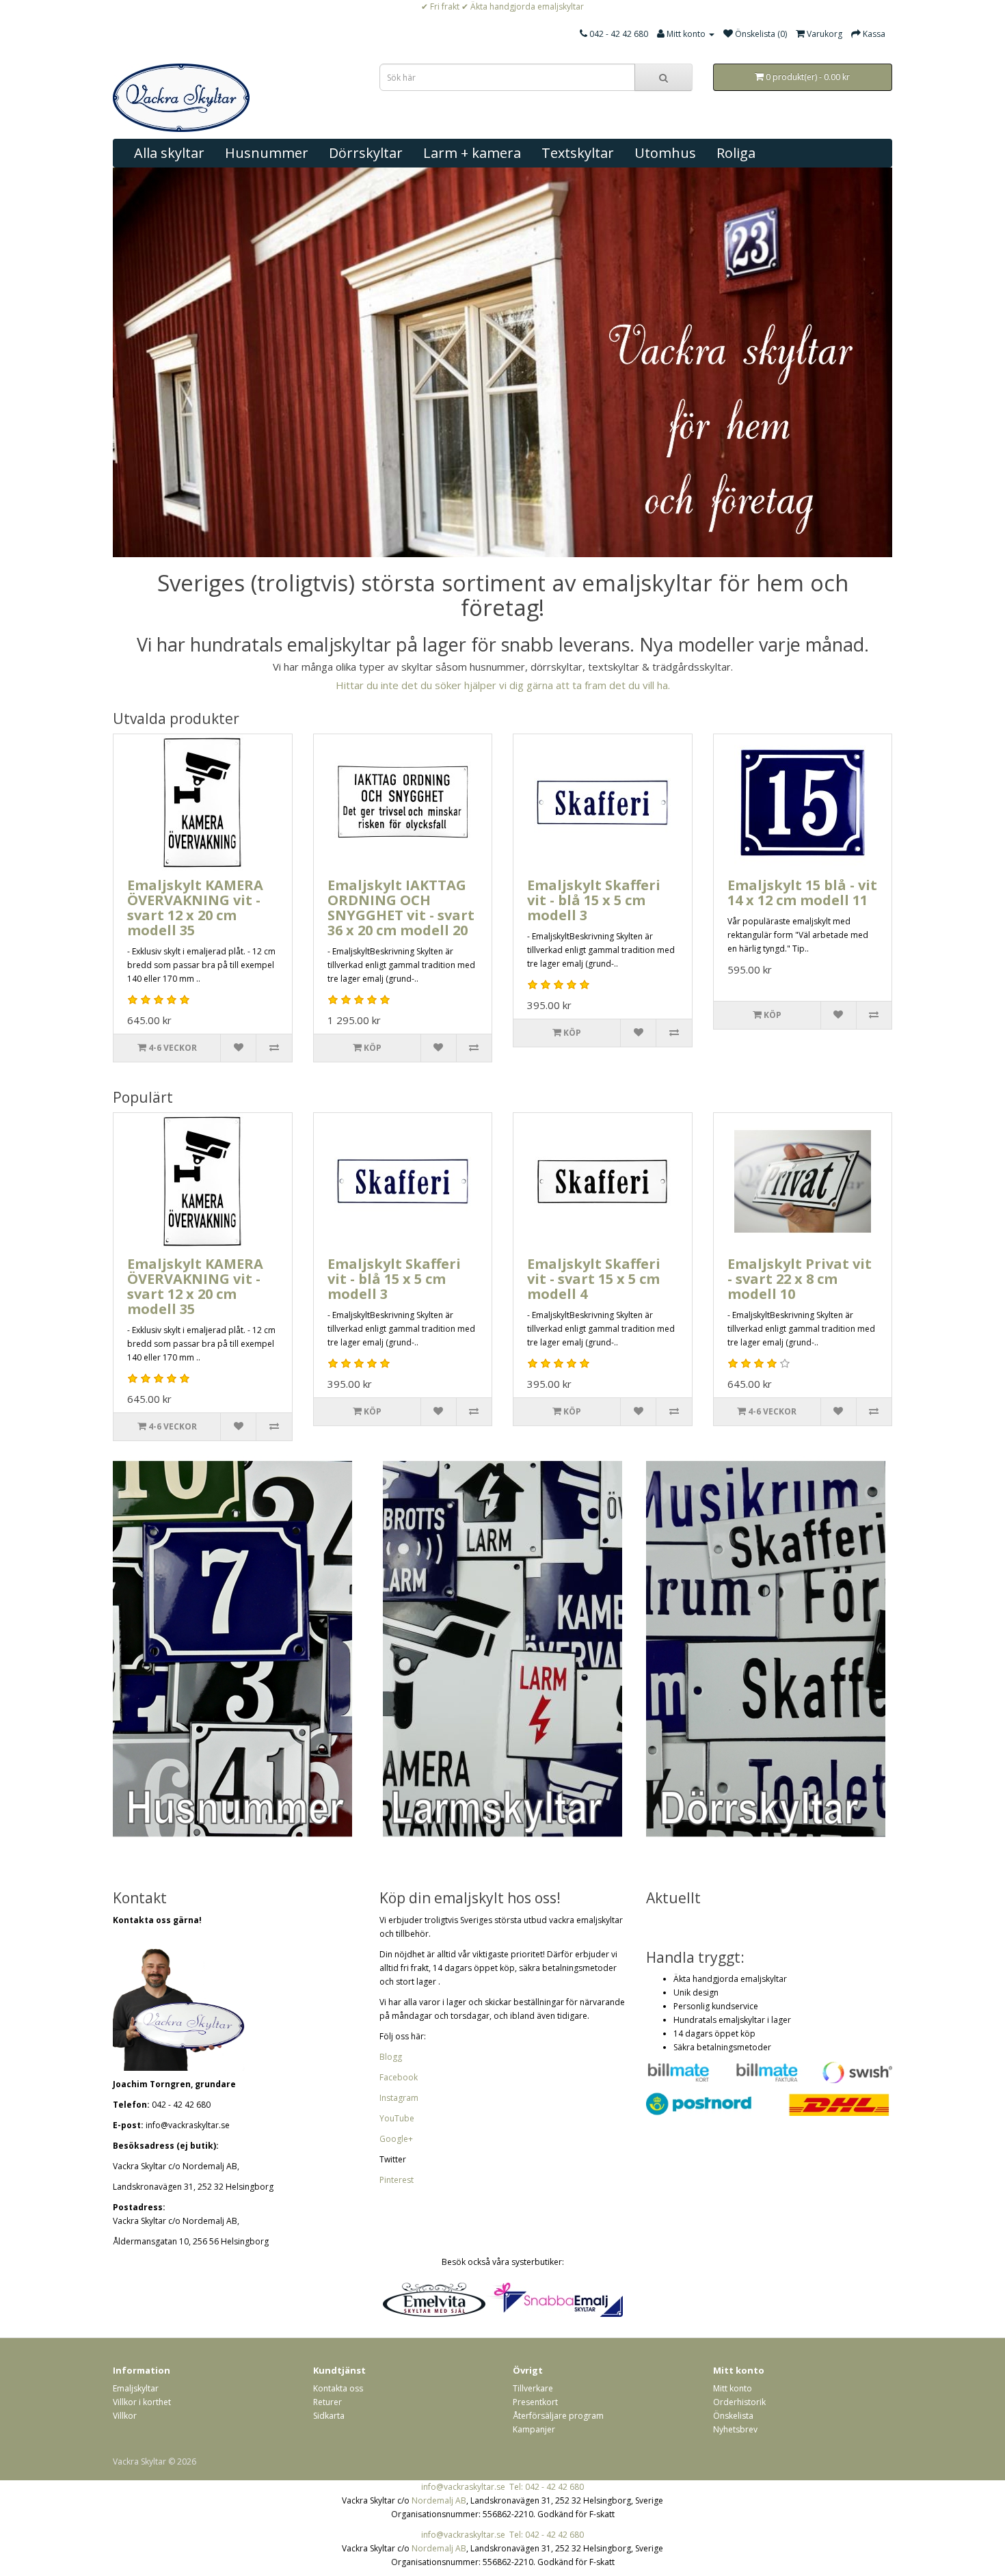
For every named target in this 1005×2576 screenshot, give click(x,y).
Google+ (396, 2139)
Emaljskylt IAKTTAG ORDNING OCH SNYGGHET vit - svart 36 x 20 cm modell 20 (401, 908)
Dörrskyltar (366, 153)
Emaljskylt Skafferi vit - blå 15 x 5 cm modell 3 (594, 900)
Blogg (391, 2057)
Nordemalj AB (439, 2500)
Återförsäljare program (558, 2416)
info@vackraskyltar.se (463, 2487)
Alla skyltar (169, 153)
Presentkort (535, 2402)
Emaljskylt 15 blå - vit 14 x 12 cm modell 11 (802, 893)
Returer (327, 2402)
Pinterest (397, 2180)
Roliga (736, 153)
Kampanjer (534, 2429)
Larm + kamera (472, 153)
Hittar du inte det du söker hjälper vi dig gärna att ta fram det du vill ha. (503, 685)
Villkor (125, 2416)
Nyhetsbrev (735, 2429)
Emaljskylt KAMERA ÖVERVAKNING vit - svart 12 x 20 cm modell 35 (195, 908)
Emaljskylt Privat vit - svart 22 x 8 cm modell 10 (800, 1279)
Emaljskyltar (136, 2388)
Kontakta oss (338, 2388)
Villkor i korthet (142, 2402)
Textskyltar (578, 153)
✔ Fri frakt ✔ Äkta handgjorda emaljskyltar (502, 6)
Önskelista (733, 2416)
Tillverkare (533, 2388)
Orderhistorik (739, 2402)
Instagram (399, 2098)
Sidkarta (329, 2416)
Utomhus (665, 153)
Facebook (399, 2077)
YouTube (397, 2118)
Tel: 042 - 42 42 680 (547, 2487)
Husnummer (267, 153)
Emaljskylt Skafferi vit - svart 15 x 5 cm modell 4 (594, 1279)
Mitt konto (733, 2388)
